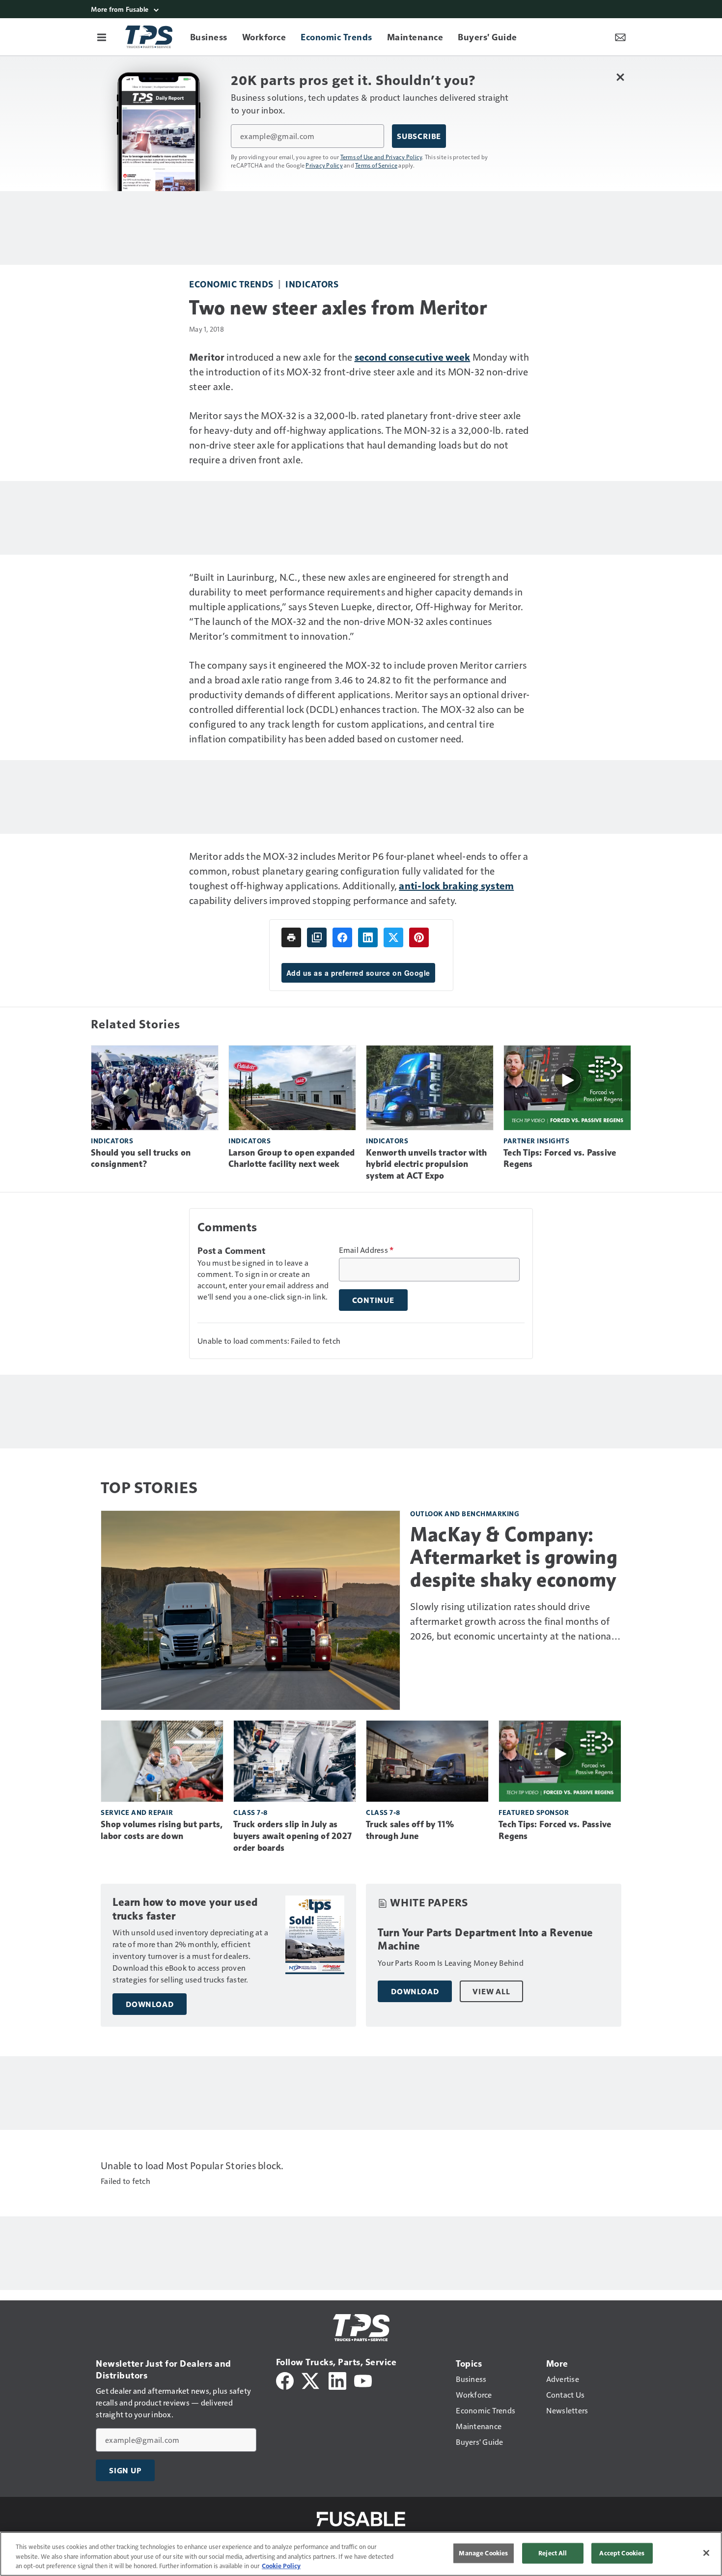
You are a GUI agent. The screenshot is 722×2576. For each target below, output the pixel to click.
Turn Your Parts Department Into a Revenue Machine (486, 1939)
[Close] (706, 2553)
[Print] (291, 937)
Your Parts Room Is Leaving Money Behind (451, 1963)
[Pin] (419, 937)
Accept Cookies (622, 2553)
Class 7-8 (250, 1812)
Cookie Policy (281, 2566)
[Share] (342, 937)
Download (150, 2004)
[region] (361, 2554)
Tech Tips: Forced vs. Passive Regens (560, 1159)
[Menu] (102, 37)
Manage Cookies (483, 2553)
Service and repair (137, 1812)
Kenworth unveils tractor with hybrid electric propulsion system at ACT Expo (426, 1164)
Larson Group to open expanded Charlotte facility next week (292, 1159)
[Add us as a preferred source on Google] (317, 937)
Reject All (553, 2553)
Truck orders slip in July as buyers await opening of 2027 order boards (292, 1836)
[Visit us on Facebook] (285, 2380)
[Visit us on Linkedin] (337, 2380)
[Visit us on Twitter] (311, 2380)
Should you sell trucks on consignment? (141, 1159)
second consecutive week (413, 357)
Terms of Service (376, 165)
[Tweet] (393, 937)
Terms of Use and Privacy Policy (381, 157)
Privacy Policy (324, 165)
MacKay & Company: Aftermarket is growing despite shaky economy (514, 1557)
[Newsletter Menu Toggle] (620, 37)
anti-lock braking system (456, 885)
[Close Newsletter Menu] (620, 77)
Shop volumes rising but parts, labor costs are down (162, 1830)
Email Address (366, 1250)
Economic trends (231, 284)
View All (491, 1991)
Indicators (312, 284)
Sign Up (125, 2470)
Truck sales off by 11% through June (410, 1830)
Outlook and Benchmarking (465, 1514)
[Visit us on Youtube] (363, 2380)
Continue (373, 1300)
